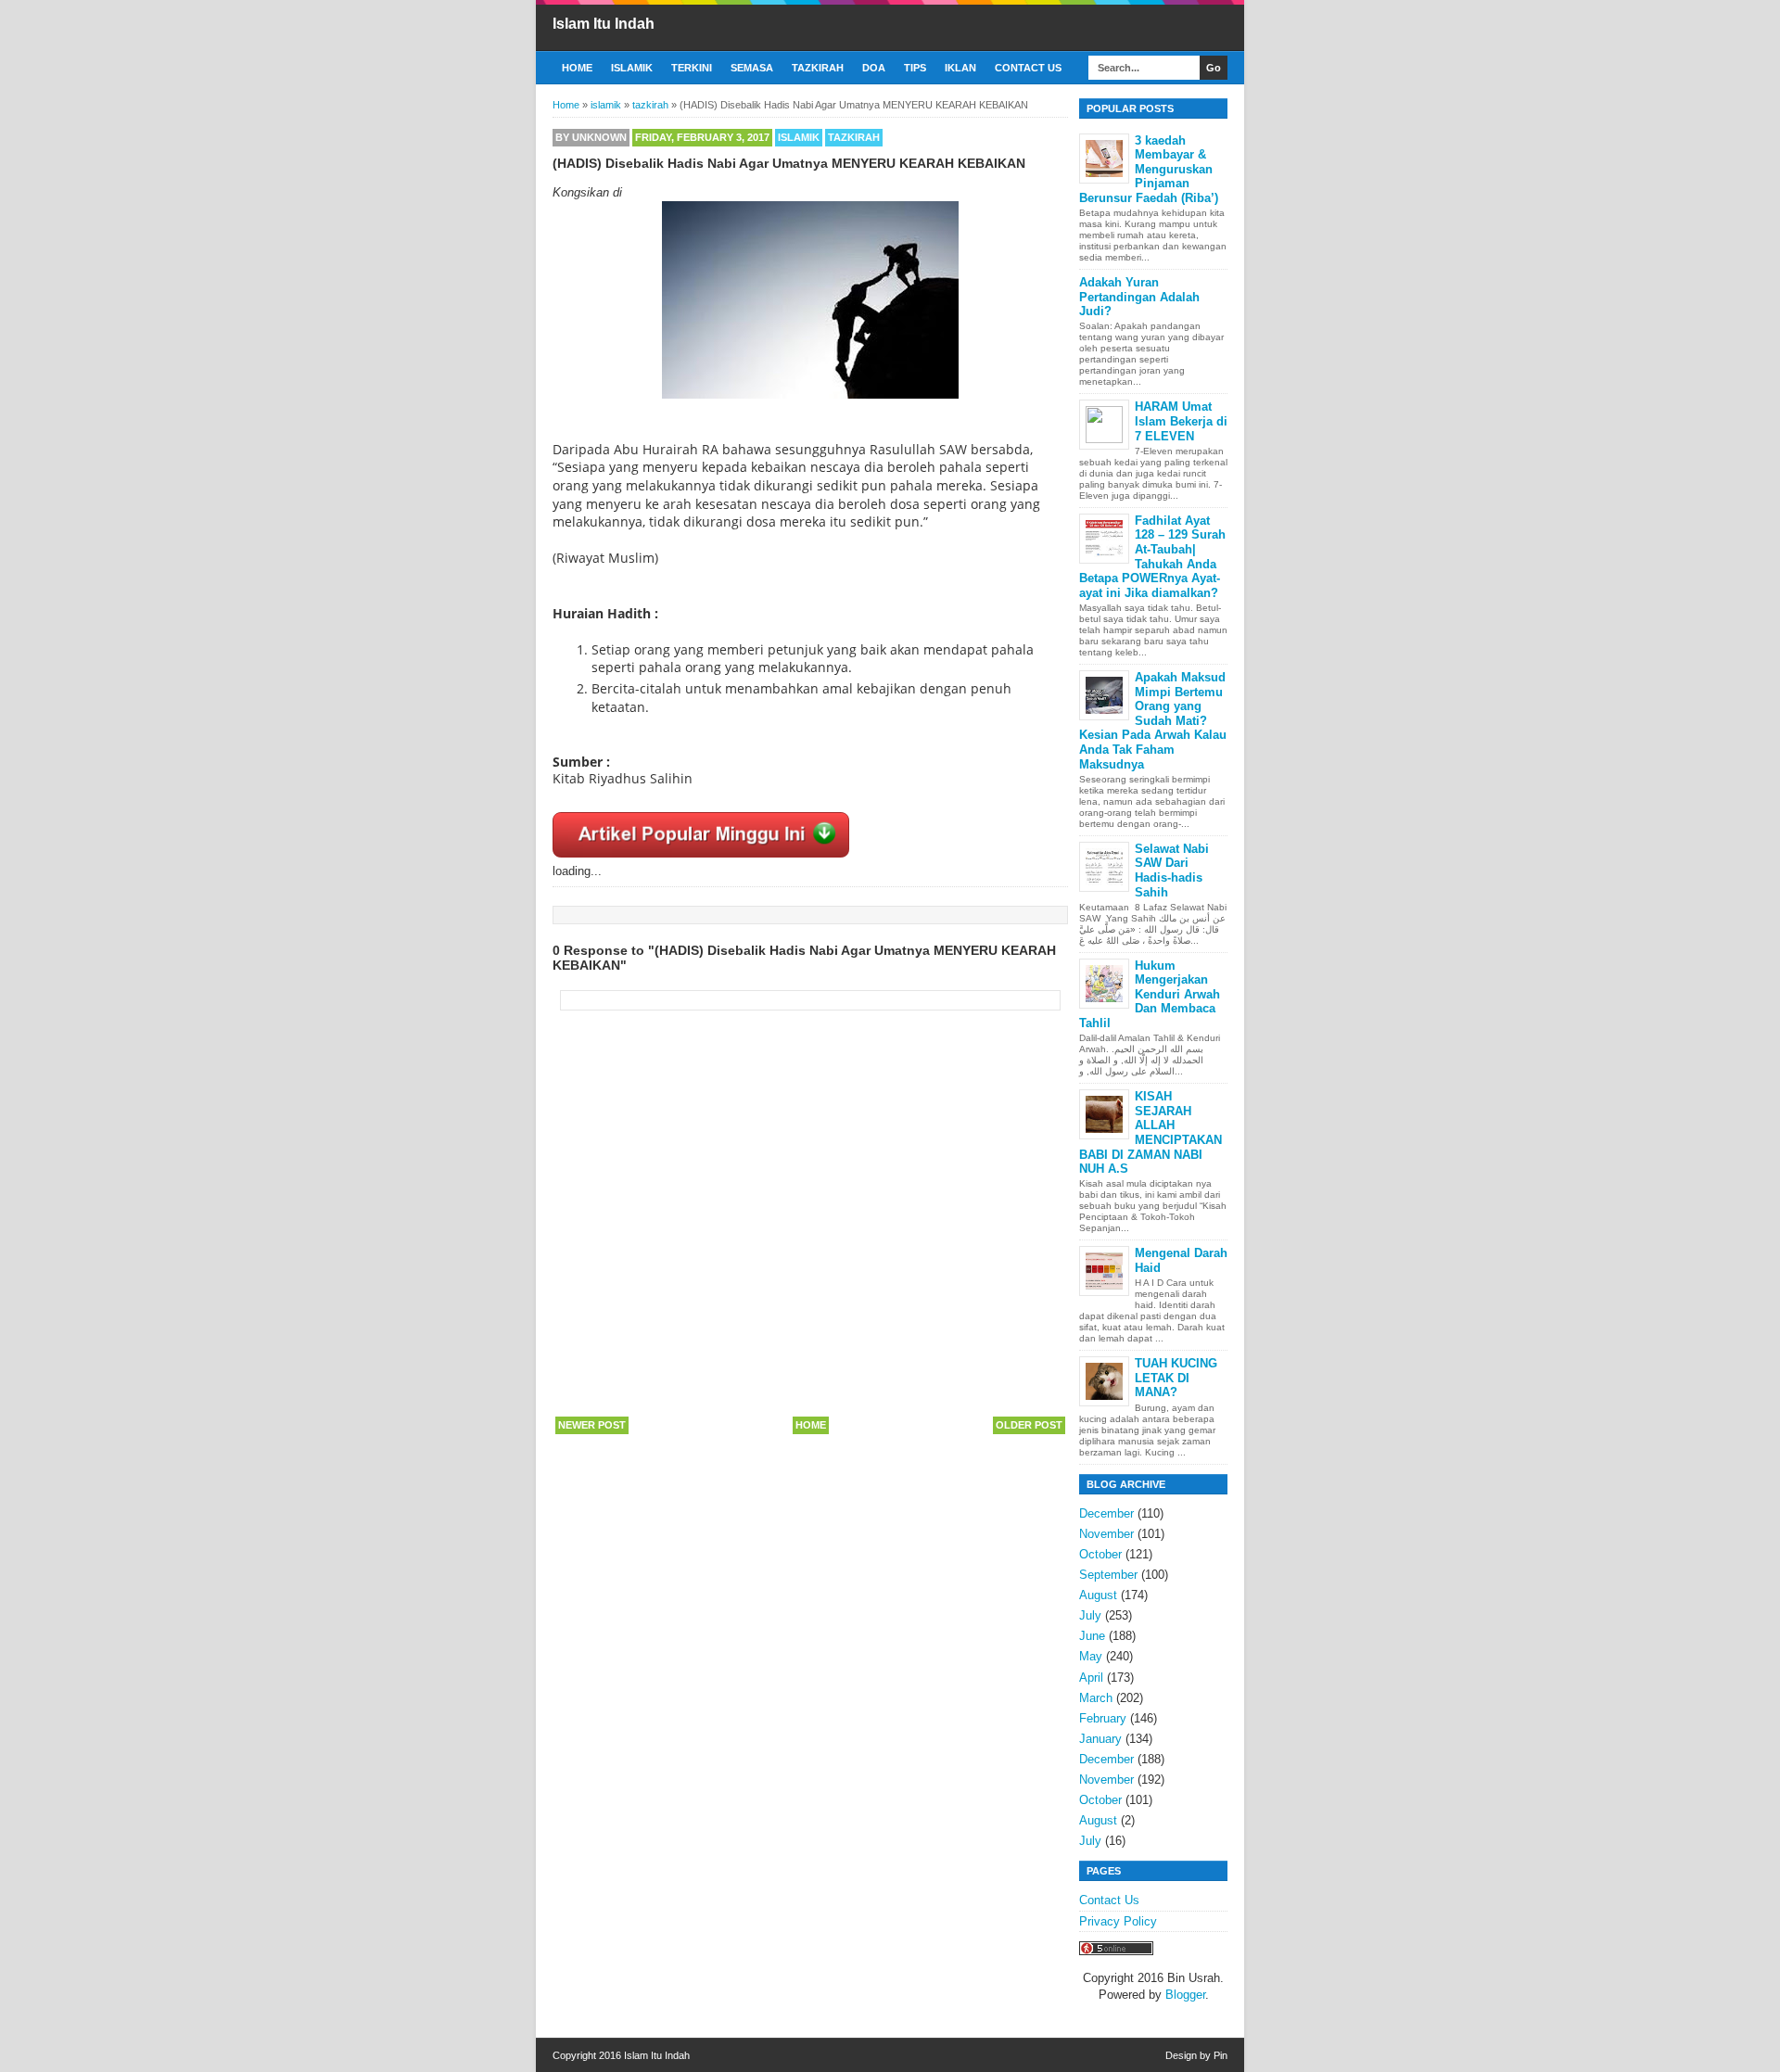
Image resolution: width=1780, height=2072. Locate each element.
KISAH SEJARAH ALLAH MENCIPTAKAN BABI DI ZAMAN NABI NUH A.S (1151, 1132)
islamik (799, 137)
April (1091, 1678)
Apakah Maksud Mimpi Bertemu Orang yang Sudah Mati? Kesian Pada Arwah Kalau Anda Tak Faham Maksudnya (1153, 721)
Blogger (1185, 1995)
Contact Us (1028, 68)
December (1106, 1513)
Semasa (752, 68)
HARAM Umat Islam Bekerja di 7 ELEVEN (1181, 421)
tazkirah (854, 137)
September (1108, 1575)
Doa (874, 68)
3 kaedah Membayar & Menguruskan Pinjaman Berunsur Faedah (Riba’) (1149, 169)
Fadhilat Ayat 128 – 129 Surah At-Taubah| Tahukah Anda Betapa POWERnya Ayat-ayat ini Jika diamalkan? (1152, 557)
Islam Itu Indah (604, 24)
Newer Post (592, 1425)
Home (577, 68)
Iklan (960, 68)
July (1090, 1615)
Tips (915, 68)
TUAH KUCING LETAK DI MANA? (1176, 1378)
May (1091, 1656)
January (1100, 1739)
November (1106, 1534)
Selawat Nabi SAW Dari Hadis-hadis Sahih (1172, 871)
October (1100, 1554)
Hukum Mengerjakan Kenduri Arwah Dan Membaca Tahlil (1150, 994)
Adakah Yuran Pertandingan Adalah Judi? (1139, 297)
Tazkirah (818, 68)
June (1092, 1636)
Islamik (632, 68)
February (1103, 1718)
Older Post (1029, 1425)
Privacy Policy (1118, 1921)
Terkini (692, 68)
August (1098, 1595)
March (1096, 1698)
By (591, 137)
